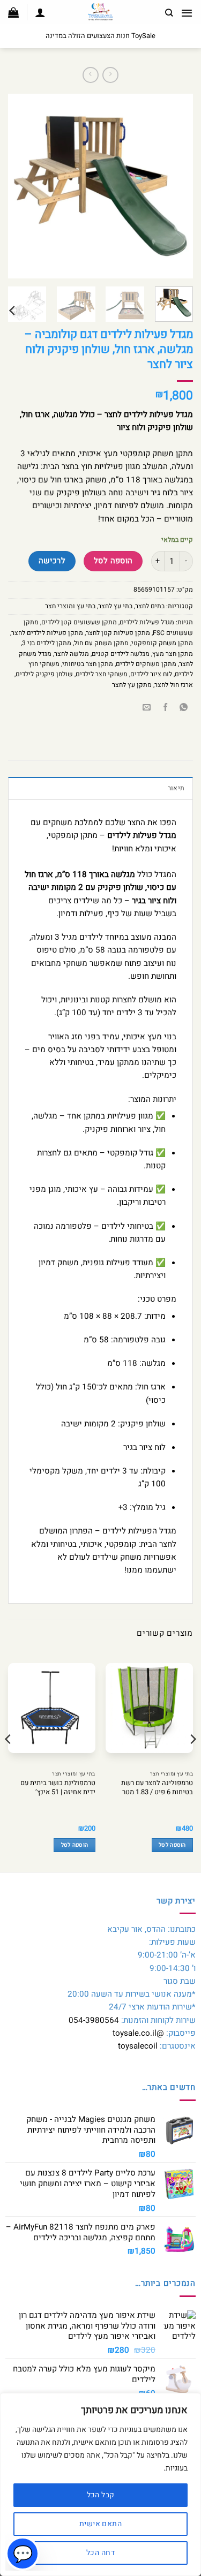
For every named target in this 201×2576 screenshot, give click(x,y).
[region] (100, 2484)
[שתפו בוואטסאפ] (184, 708)
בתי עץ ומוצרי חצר (70, 606)
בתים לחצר (150, 606)
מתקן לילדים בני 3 (47, 643)
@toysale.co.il (138, 2033)
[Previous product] (90, 75)
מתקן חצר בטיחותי (88, 664)
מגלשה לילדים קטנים (121, 654)
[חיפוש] (169, 13)
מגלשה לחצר (72, 654)
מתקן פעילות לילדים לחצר (47, 633)
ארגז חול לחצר (174, 685)
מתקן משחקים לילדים (146, 664)
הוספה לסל (113, 561)
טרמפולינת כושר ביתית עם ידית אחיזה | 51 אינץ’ (58, 1788)
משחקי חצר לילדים (102, 674)
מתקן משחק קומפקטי (162, 643)
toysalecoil (138, 2046)
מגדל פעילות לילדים (147, 622)
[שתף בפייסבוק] (165, 708)
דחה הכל (100, 2553)
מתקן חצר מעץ (173, 654)
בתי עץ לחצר (115, 606)
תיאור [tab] (176, 788)
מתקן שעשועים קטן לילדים (79, 622)
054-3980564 (94, 2020)
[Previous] (176, 186)
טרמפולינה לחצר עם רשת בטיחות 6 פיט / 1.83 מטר (157, 1788)
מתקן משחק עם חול (101, 643)
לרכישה (52, 561)
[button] (187, 13)
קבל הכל (101, 2495)
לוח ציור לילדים (151, 674)
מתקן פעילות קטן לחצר (118, 633)
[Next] (18, 186)
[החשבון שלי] (40, 12)
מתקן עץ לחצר (132, 685)
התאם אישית (100, 2524)
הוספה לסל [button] (172, 1845)
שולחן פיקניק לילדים (44, 674)
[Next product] (110, 75)
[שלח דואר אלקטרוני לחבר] (147, 708)
